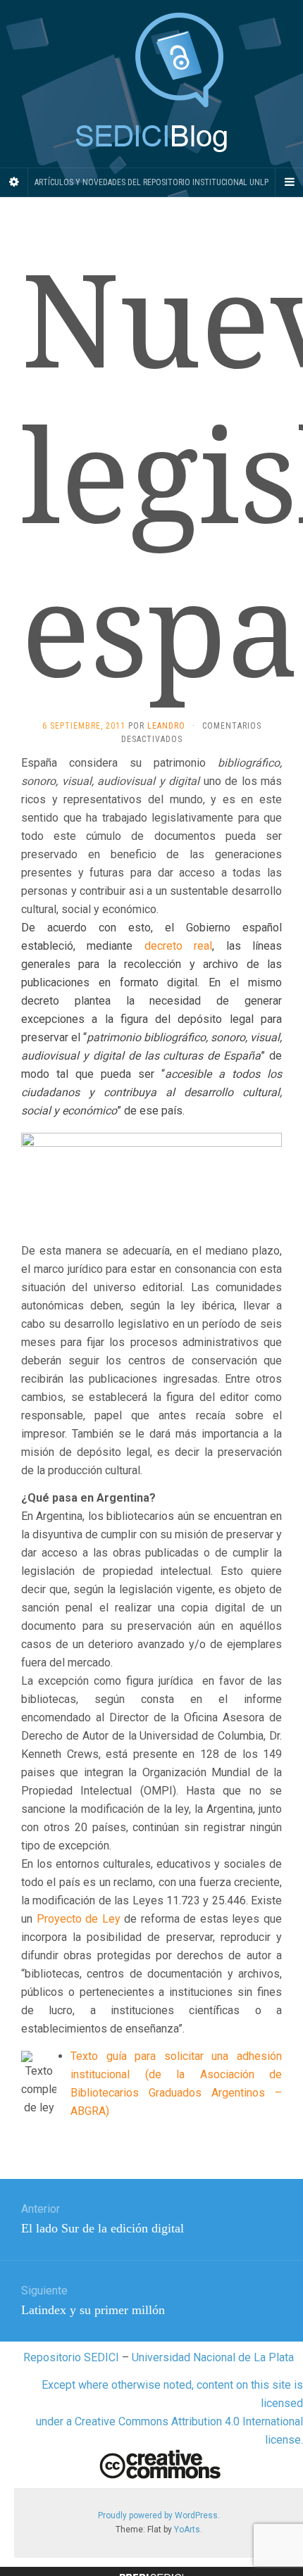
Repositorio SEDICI (71, 2357)
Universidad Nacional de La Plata (213, 2357)
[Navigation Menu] (289, 182)
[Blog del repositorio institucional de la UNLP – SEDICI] (151, 84)
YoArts (187, 2530)
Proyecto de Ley (79, 1919)
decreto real (178, 946)
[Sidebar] (14, 182)
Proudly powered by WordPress (158, 2515)
